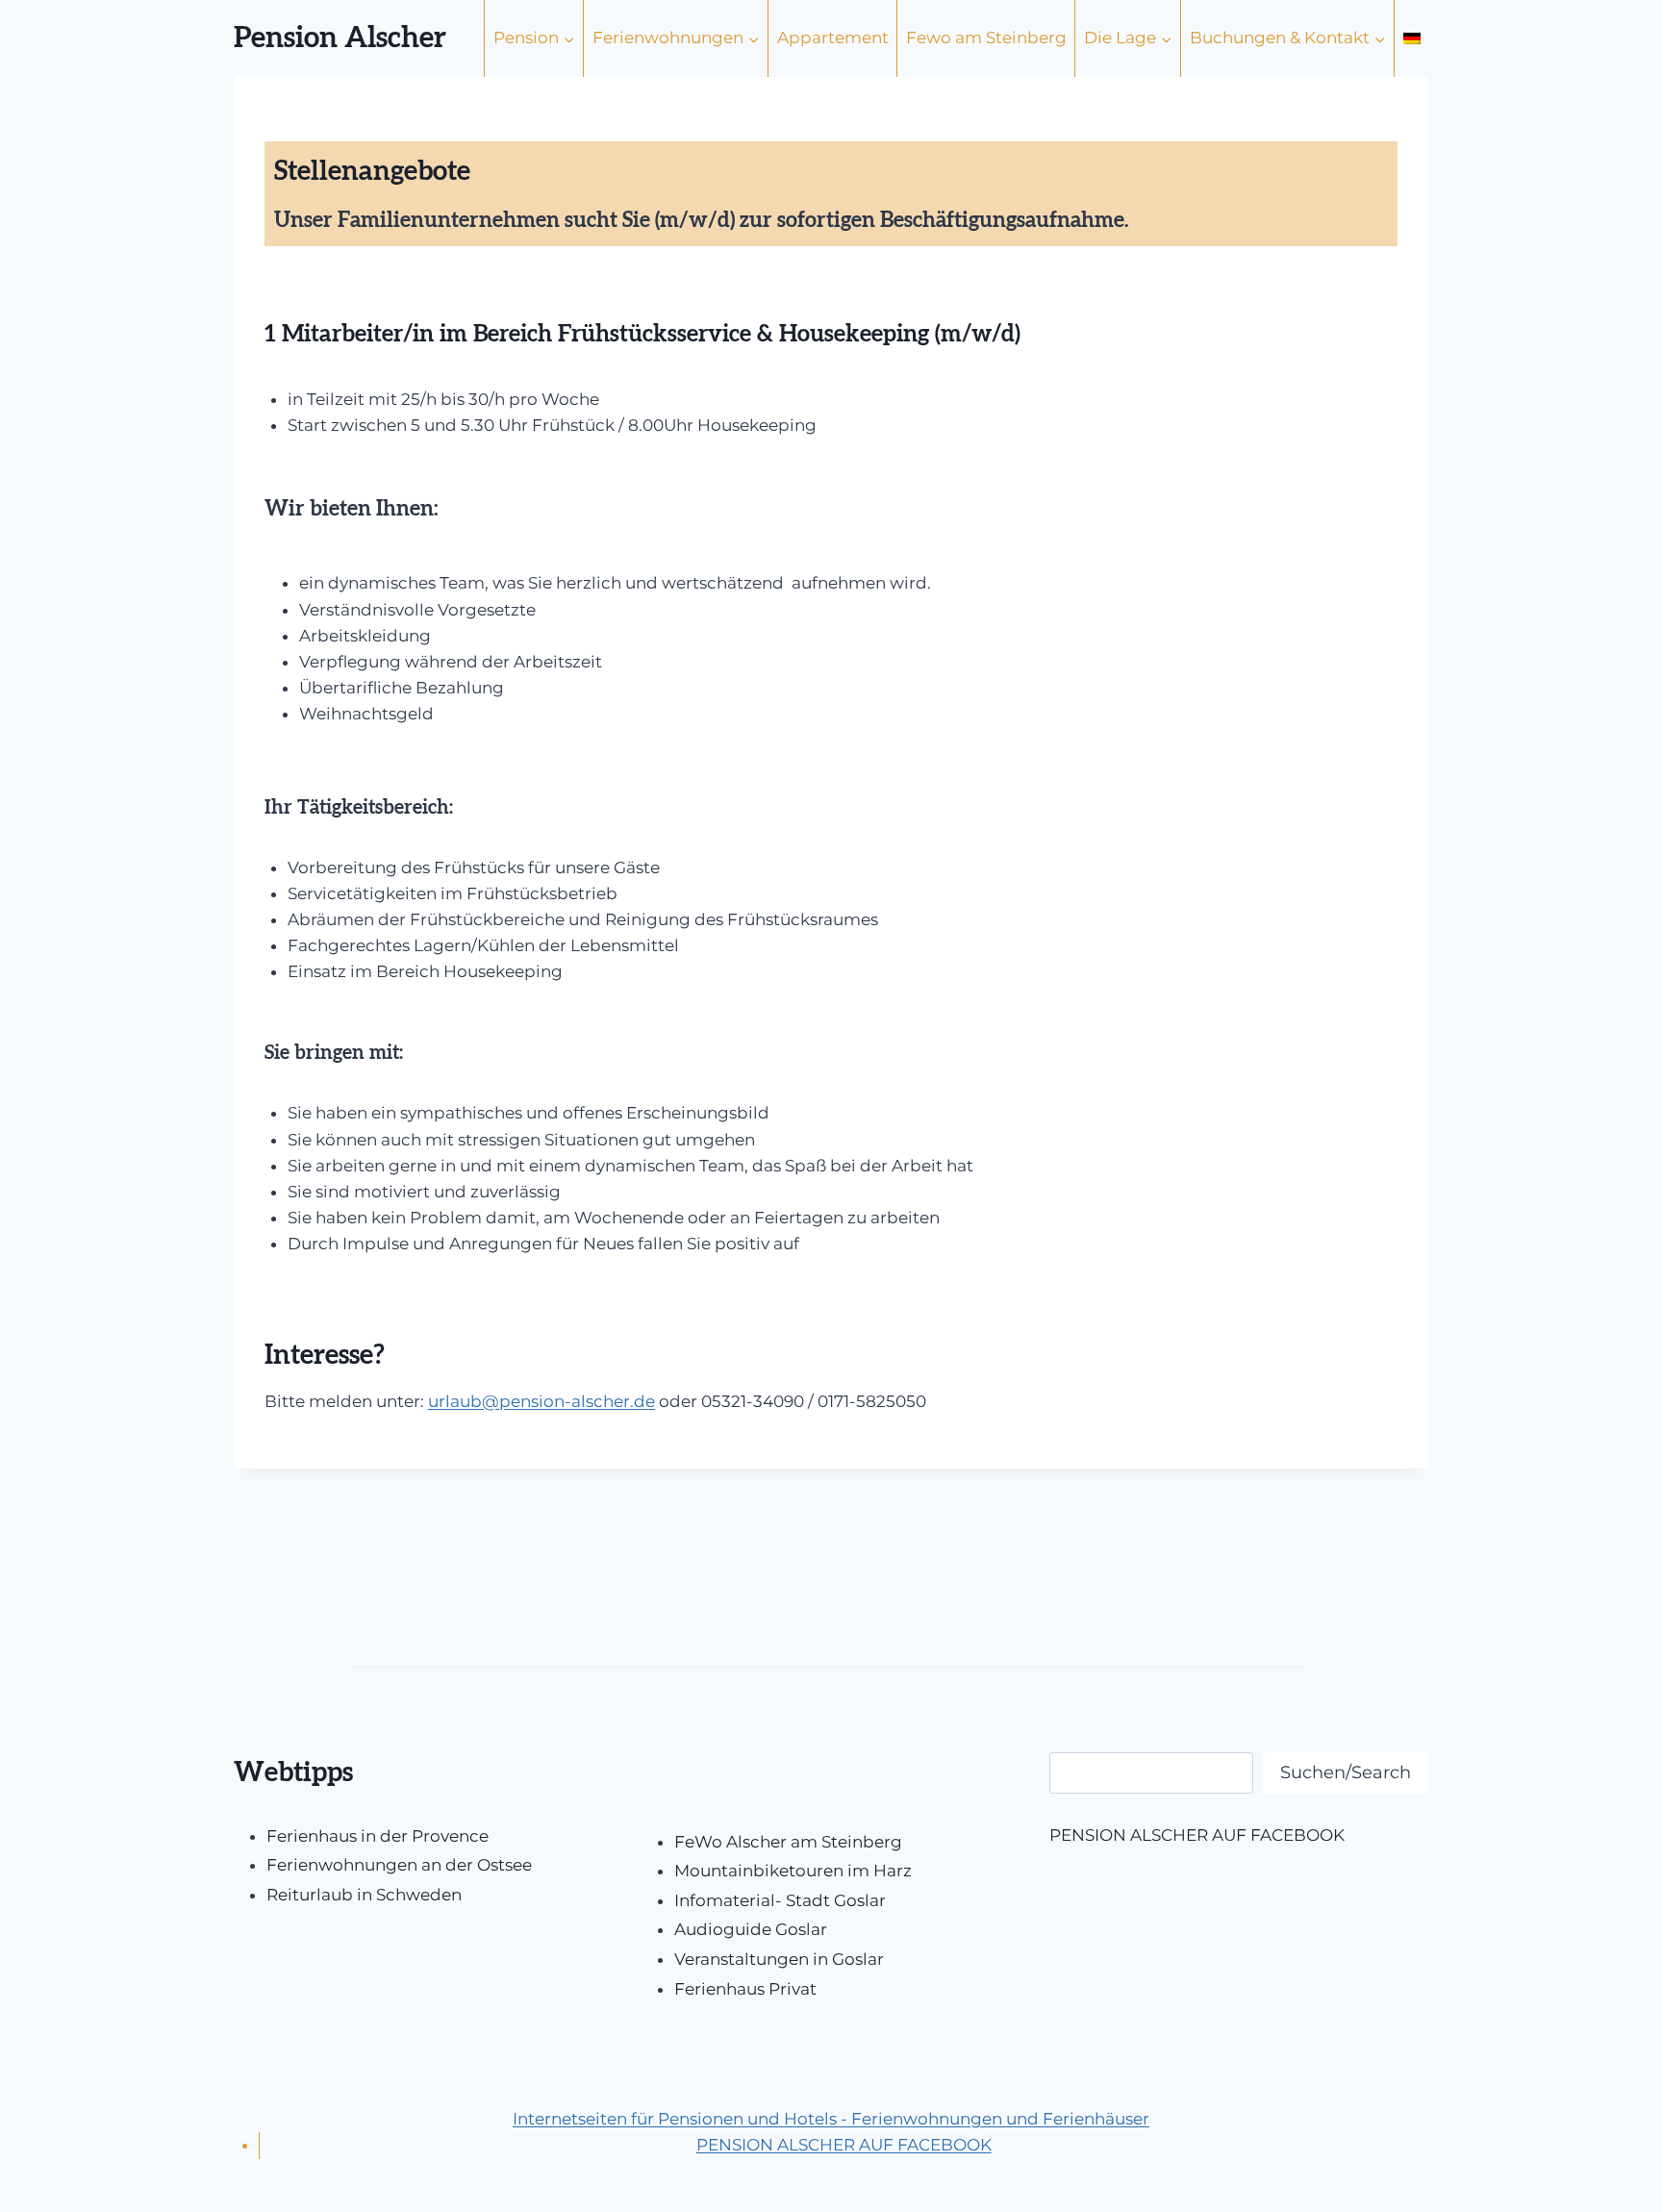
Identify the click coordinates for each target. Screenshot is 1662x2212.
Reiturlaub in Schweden (364, 1895)
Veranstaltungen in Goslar (779, 1959)
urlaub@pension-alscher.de (541, 1401)
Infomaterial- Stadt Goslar (780, 1900)
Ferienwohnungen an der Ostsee (399, 1865)
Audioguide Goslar (751, 1929)
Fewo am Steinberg (986, 38)
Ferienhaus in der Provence (378, 1836)
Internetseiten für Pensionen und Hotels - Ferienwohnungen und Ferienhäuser (831, 2119)
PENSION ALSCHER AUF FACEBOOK (1197, 1835)
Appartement (833, 38)
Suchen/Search (1346, 1772)
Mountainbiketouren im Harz (793, 1871)
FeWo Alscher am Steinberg (788, 1842)
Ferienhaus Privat (745, 1989)
